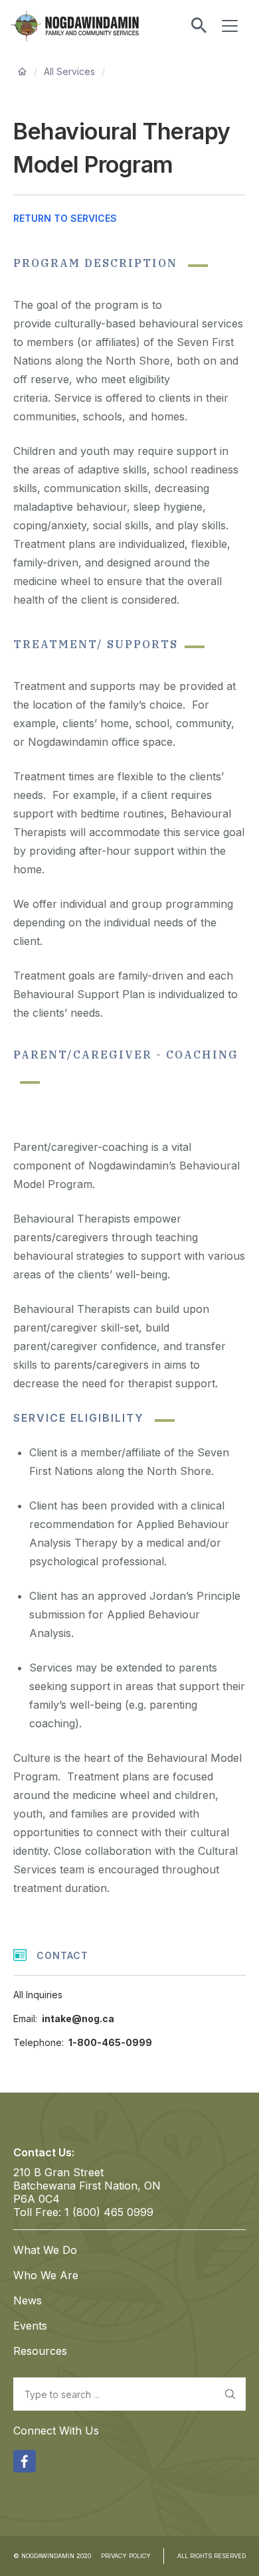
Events (30, 2326)
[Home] (85, 26)
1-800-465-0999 (110, 2042)
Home (22, 72)
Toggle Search (199, 26)
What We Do (45, 2250)
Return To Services (65, 218)
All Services (69, 71)
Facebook (25, 2459)
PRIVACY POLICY (126, 2556)
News (28, 2300)
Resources (40, 2351)
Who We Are (46, 2275)
